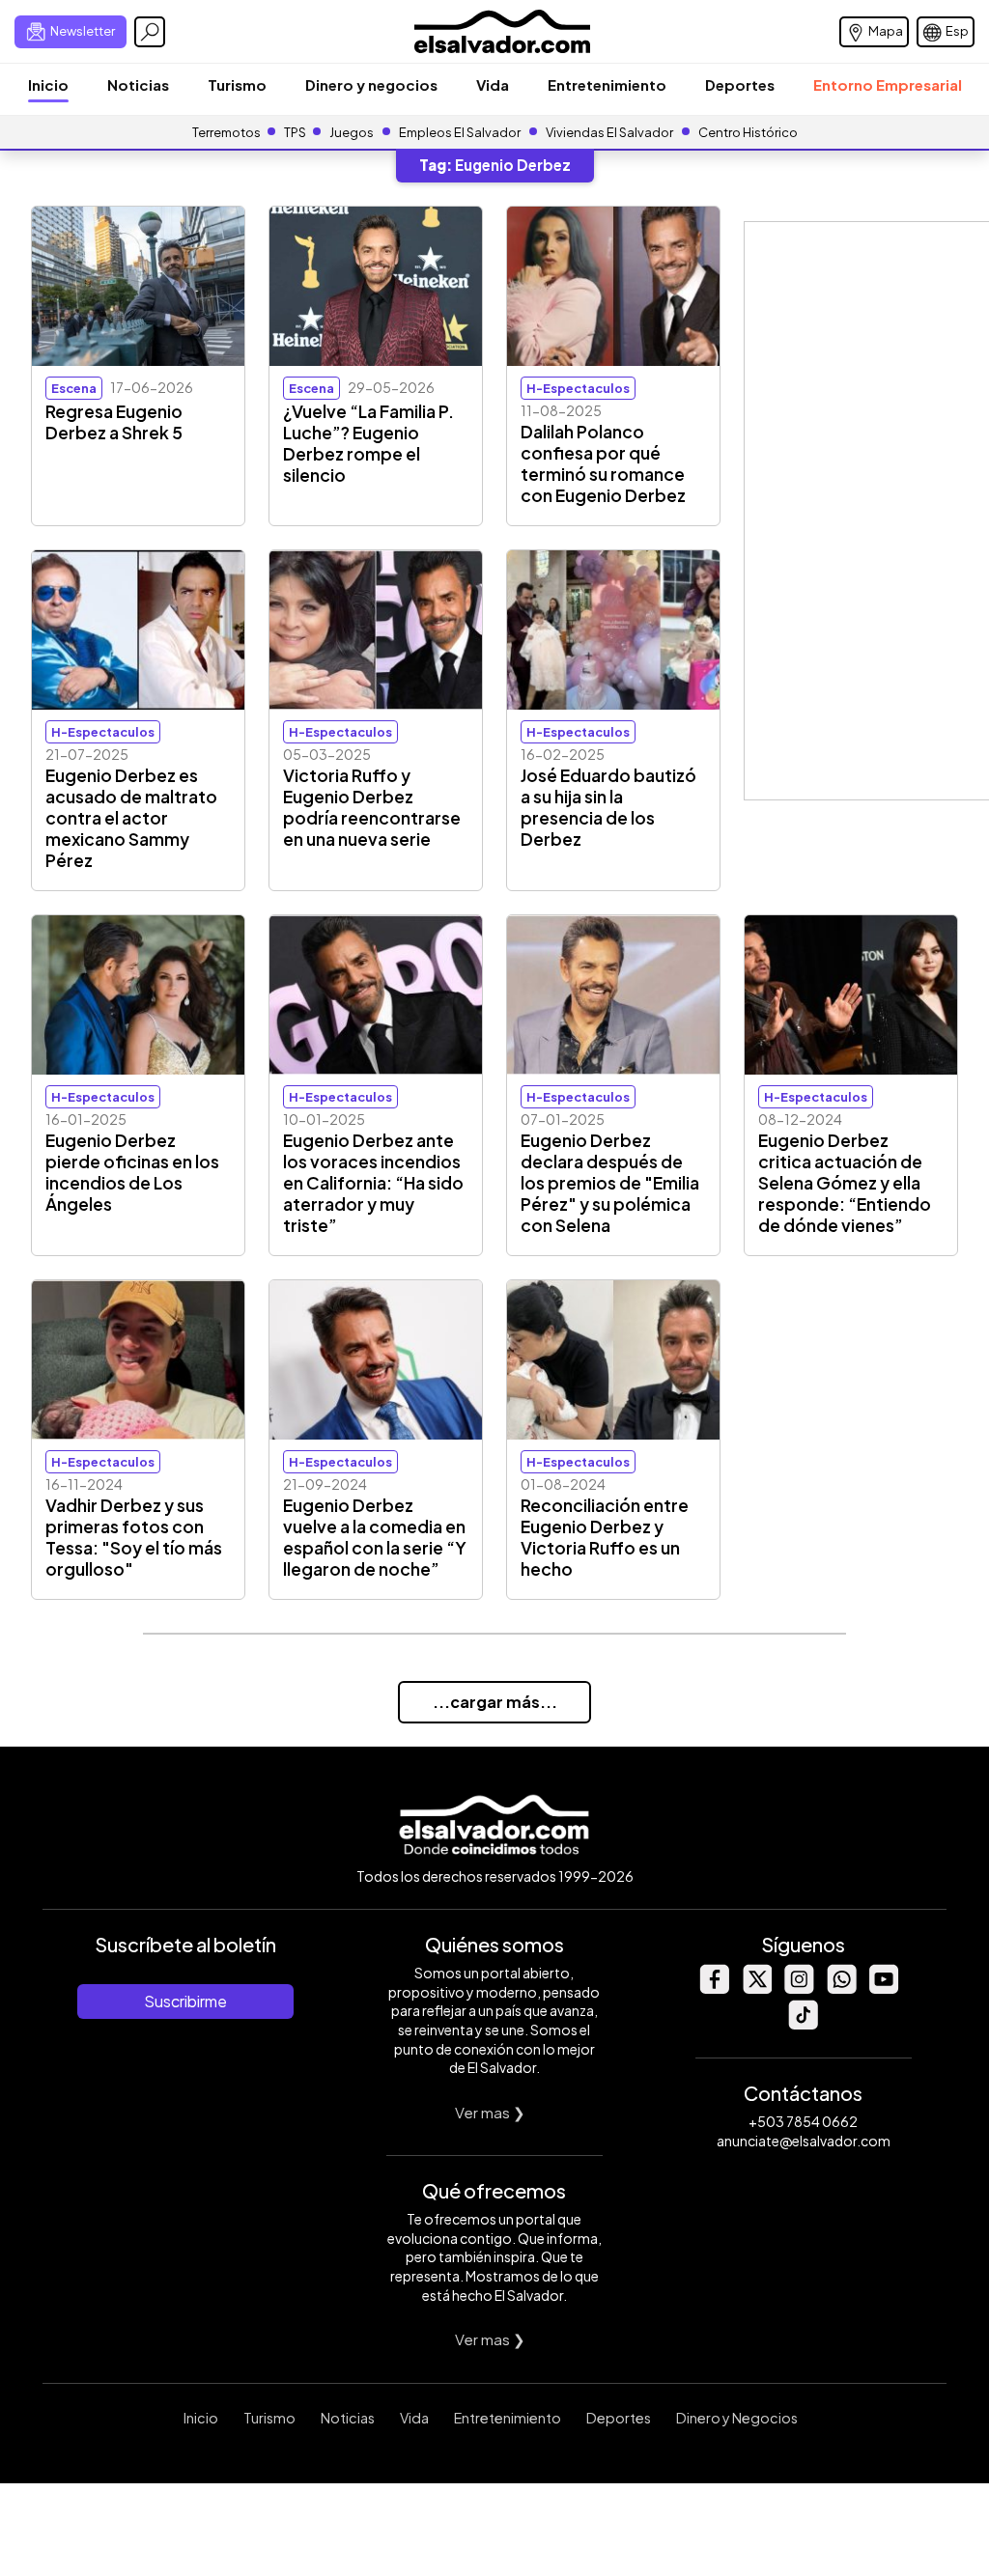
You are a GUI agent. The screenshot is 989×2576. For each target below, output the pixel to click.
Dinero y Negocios (737, 2418)
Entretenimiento (607, 84)
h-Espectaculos (578, 388)
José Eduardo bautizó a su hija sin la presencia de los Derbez (608, 807)
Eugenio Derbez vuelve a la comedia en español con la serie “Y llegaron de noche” (375, 1537)
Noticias (138, 84)
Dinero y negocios (371, 84)
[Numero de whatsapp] (841, 1988)
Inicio (48, 84)
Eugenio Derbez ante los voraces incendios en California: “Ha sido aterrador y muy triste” (373, 1183)
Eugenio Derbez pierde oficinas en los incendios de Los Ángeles (132, 1172)
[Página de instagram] (799, 1988)
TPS (295, 132)
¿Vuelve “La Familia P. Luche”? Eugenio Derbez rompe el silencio (368, 443)
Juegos (352, 132)
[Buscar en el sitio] (150, 32)
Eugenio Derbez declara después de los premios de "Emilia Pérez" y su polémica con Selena (610, 1183)
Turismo (237, 84)
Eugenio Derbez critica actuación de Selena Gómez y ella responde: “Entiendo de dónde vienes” (845, 1183)
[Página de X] (756, 1988)
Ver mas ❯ (490, 2112)
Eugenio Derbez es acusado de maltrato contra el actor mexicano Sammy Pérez (131, 818)
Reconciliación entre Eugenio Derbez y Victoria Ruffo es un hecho (605, 1537)
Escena (74, 388)
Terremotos (226, 132)
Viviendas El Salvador (609, 132)
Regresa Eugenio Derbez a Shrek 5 (114, 422)
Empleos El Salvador (460, 132)
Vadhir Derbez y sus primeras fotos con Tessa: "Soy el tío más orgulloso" (134, 1537)
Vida (493, 84)
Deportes (740, 84)
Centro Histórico (748, 132)
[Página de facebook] (714, 1988)
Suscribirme (185, 2001)
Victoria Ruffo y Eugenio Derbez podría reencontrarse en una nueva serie (372, 807)
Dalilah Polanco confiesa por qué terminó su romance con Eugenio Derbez (603, 463)
